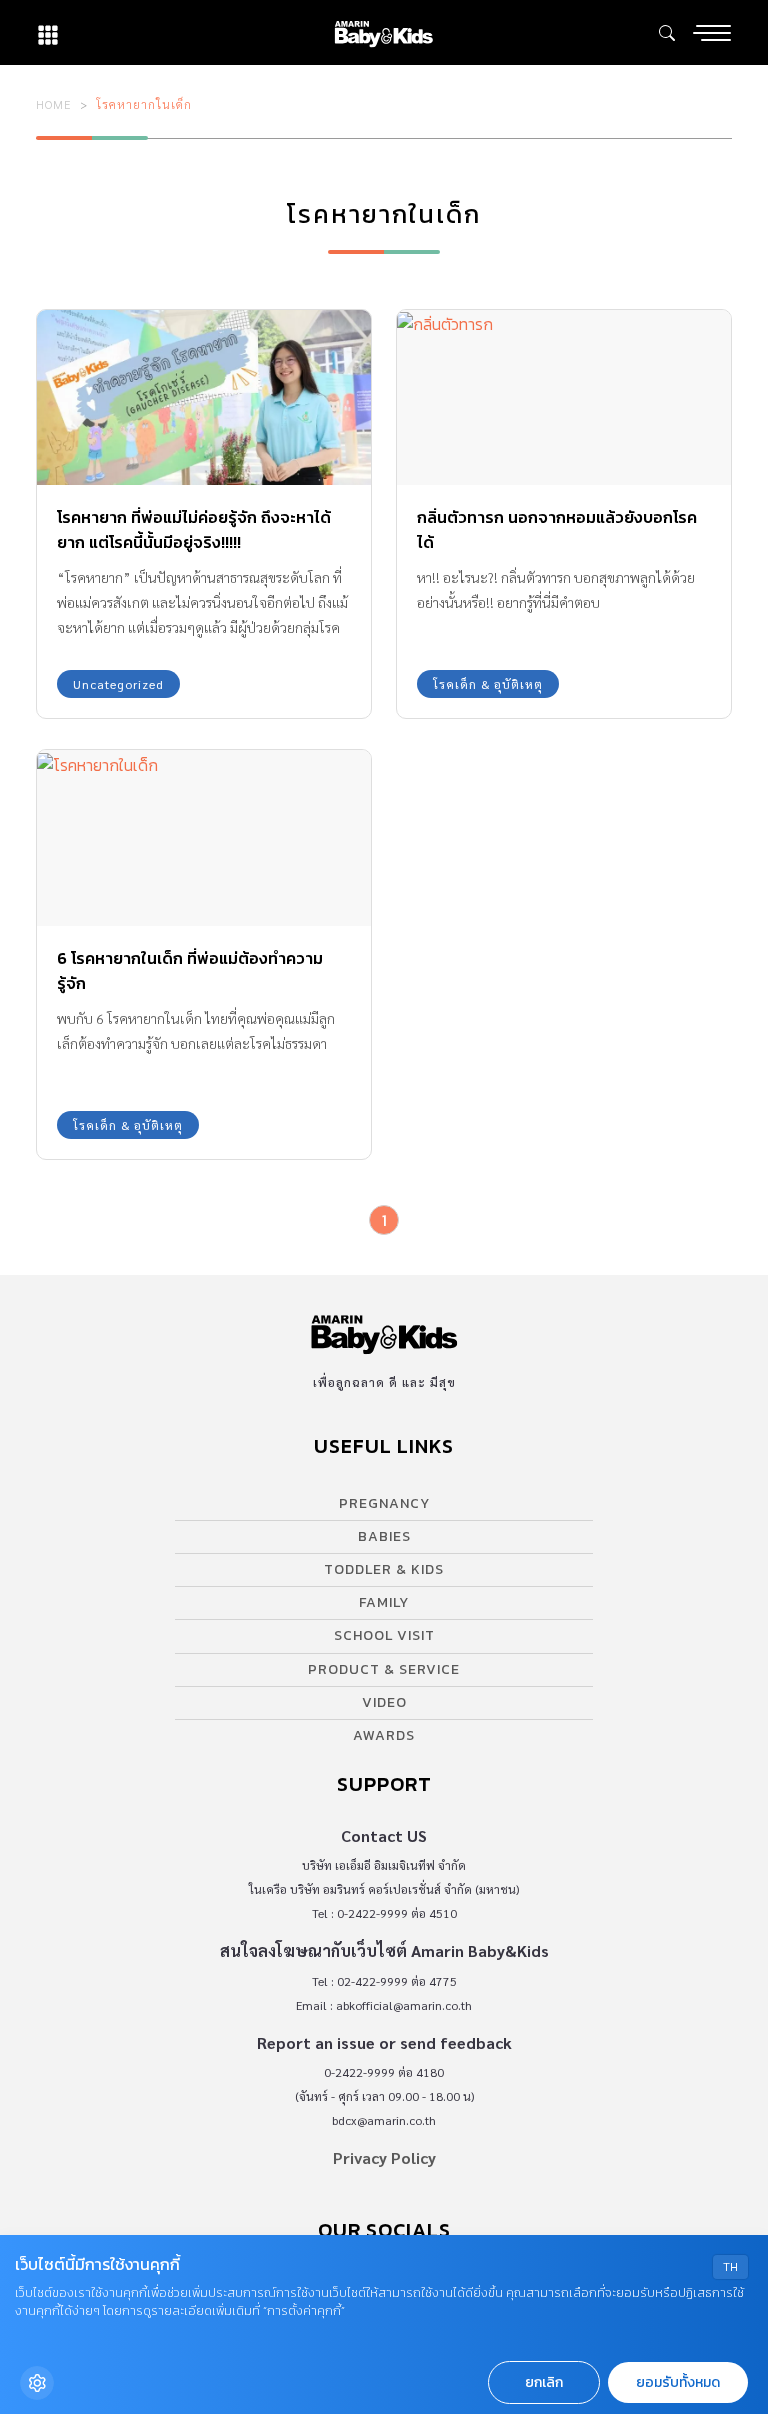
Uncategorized (118, 684)
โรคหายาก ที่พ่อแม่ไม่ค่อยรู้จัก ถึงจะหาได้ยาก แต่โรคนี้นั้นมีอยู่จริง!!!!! (194, 529)
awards (384, 1735)
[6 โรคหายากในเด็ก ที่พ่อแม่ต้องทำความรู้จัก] (204, 837)
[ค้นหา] (667, 33)
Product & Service (384, 1669)
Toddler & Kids (384, 1569)
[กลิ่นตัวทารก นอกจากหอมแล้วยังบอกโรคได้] (564, 397)
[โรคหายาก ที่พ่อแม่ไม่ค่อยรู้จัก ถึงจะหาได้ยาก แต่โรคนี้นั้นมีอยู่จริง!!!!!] (204, 397)
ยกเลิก (544, 2382)
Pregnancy (384, 1503)
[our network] (48, 32)
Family (384, 1602)
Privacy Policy (384, 2157)
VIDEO (384, 1702)
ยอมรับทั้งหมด (678, 2382)
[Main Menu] (712, 33)
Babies (384, 1536)
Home (54, 104)
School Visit (384, 1635)
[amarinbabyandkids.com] (383, 32)
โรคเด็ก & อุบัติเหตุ (488, 684)
